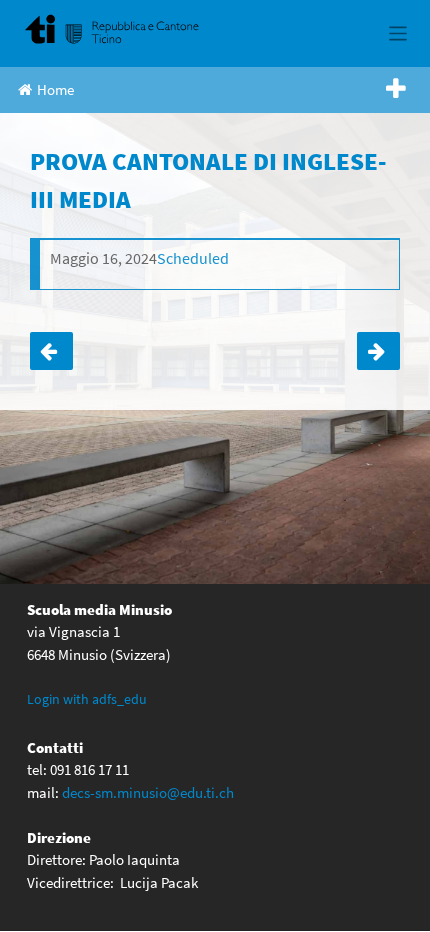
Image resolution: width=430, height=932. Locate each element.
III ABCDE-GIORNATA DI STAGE (51, 351)
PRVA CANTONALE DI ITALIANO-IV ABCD (378, 351)
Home (55, 89)
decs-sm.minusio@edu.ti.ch (148, 792)
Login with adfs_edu (87, 699)
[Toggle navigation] (398, 33)
